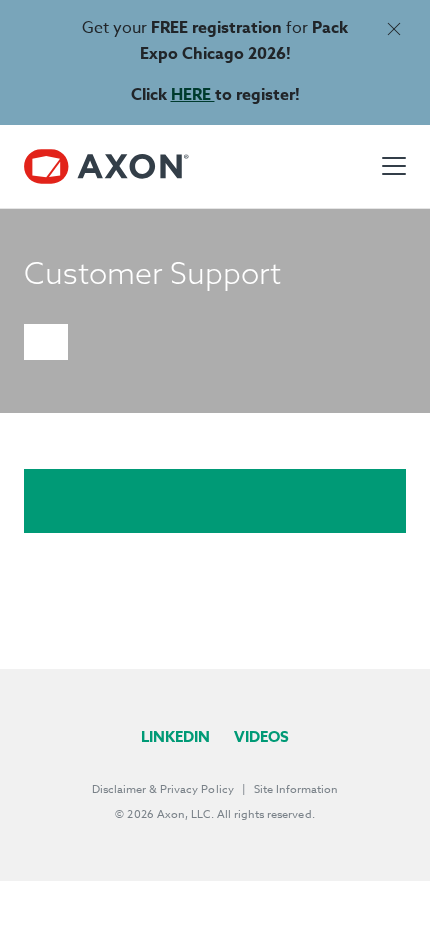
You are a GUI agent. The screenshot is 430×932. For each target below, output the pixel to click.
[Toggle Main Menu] (394, 166)
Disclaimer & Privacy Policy (163, 789)
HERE (193, 95)
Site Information (296, 789)
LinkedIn (175, 736)
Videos (261, 736)
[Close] (393, 28)
